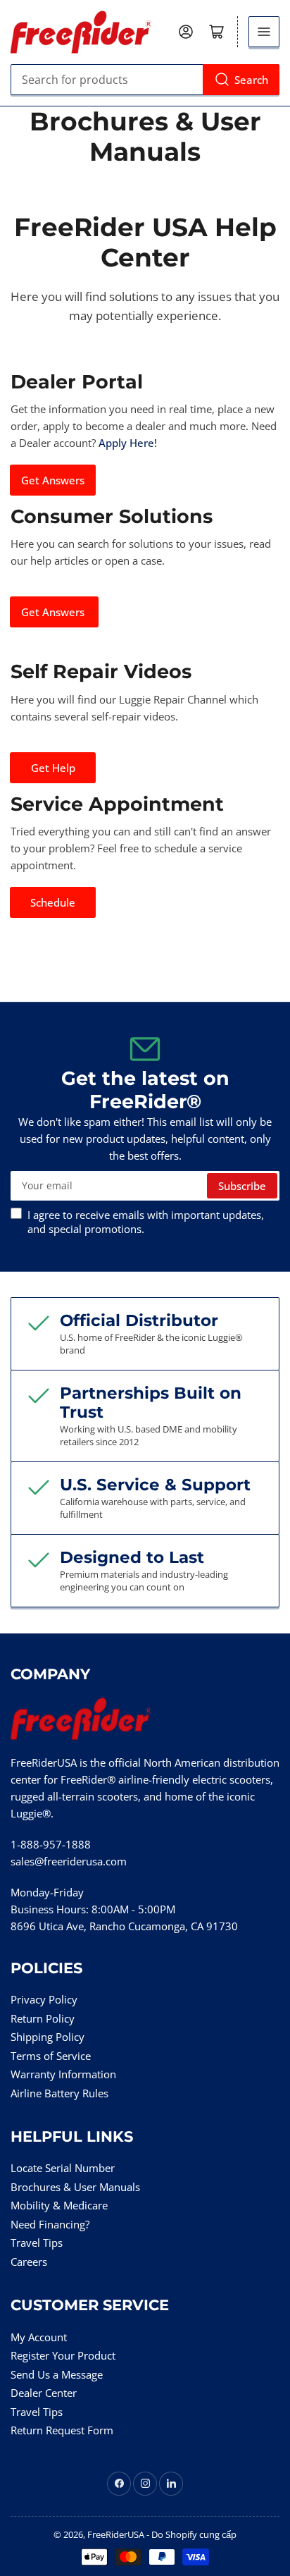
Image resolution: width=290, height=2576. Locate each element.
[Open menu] (264, 32)
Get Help (53, 768)
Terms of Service (51, 2056)
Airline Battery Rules (59, 2093)
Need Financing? (50, 2224)
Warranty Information (63, 2074)
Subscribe (242, 1186)
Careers (29, 2262)
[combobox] (145, 80)
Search (251, 80)
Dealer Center (44, 2393)
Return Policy (43, 2018)
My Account (39, 2337)
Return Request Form (62, 2430)
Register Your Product (63, 2355)
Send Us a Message (57, 2374)
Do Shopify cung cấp (194, 2534)
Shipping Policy (48, 2037)
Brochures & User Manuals (75, 2187)
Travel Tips (37, 2243)
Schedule (53, 902)
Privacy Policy (44, 1999)
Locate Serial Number (63, 2168)
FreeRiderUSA (116, 2534)
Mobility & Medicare (59, 2205)
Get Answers (53, 480)
